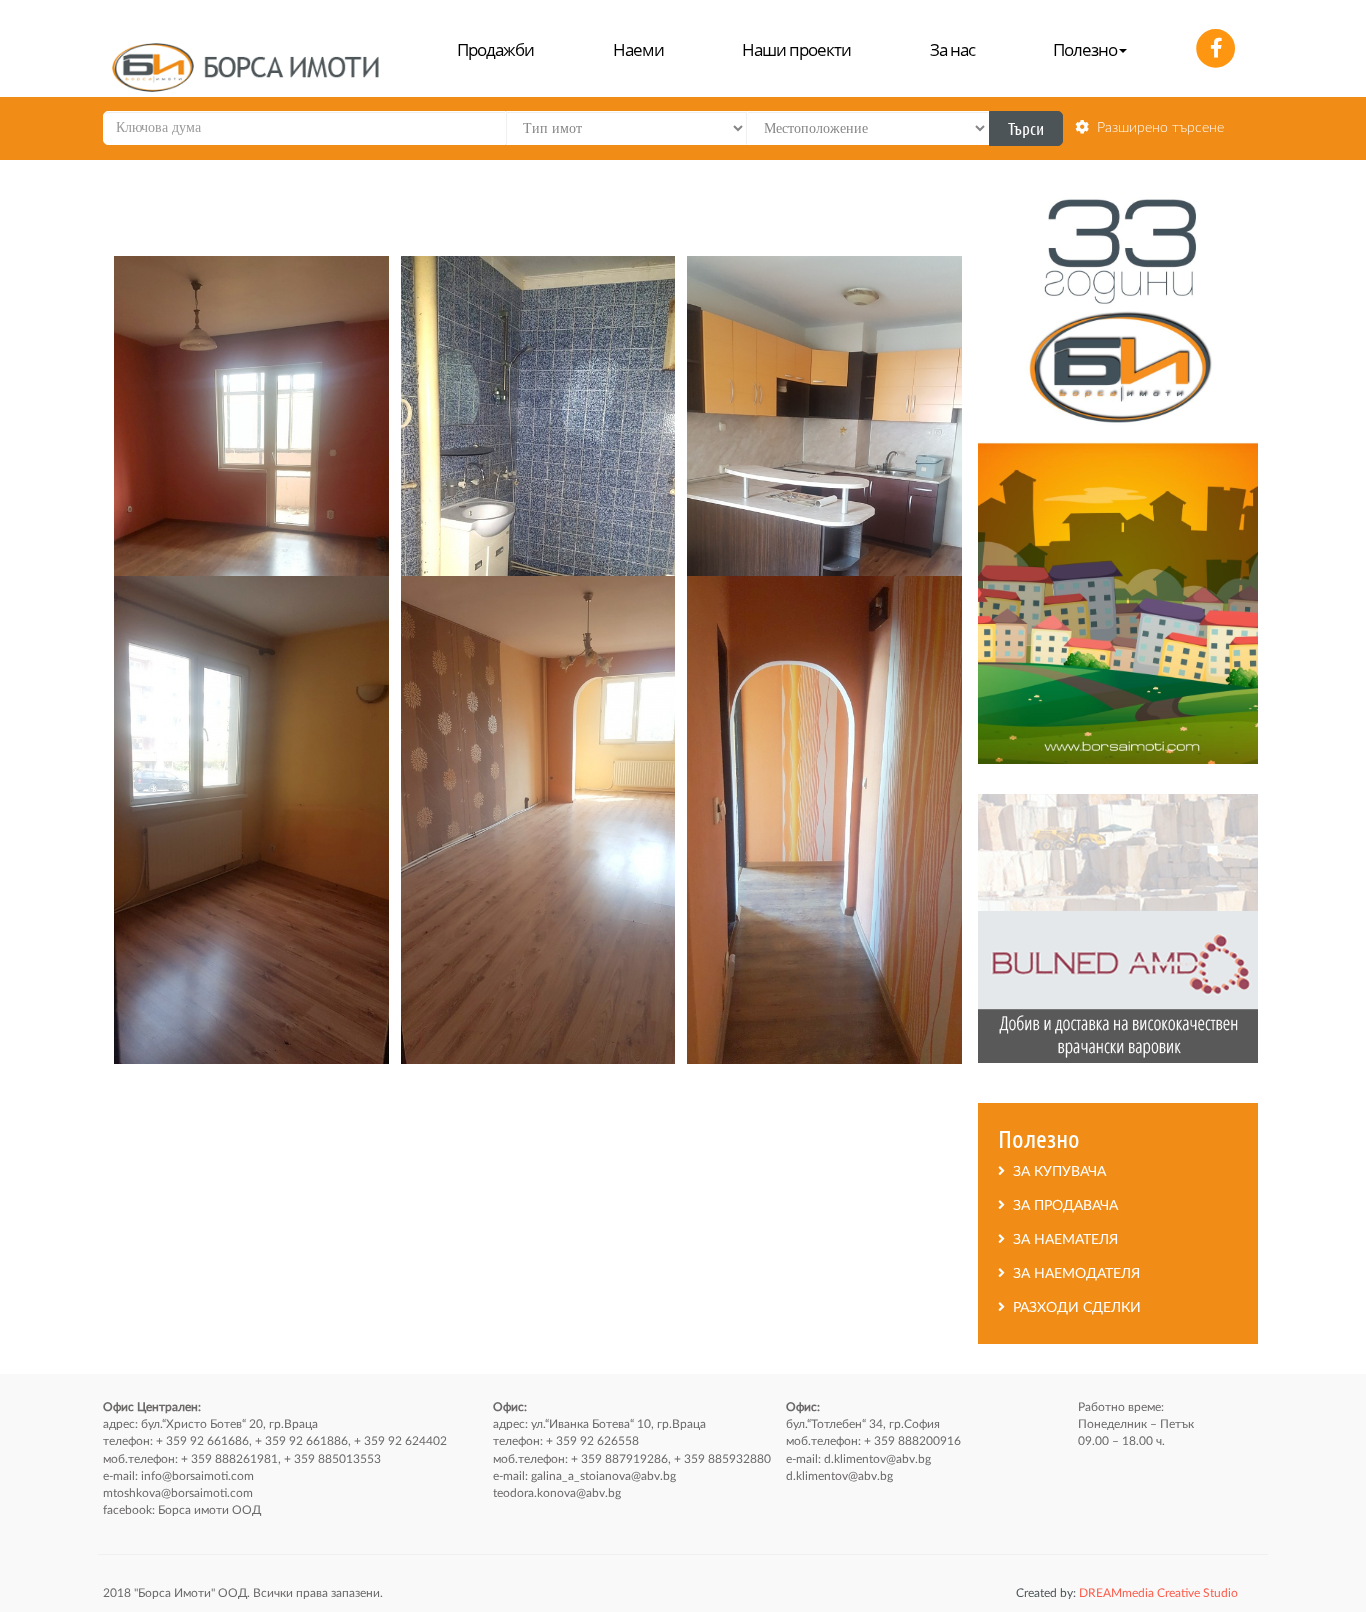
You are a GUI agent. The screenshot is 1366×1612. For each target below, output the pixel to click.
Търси (1026, 128)
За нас (952, 49)
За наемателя (1061, 1240)
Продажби (495, 49)
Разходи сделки (1073, 1308)
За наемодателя (1072, 1274)
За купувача (1055, 1172)
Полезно (1085, 49)
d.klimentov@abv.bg (877, 1459)
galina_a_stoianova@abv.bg (603, 1476)
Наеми (638, 49)
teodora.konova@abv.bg (557, 1493)
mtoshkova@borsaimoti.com (178, 1493)
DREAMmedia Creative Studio (1127, 1593)
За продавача (1061, 1206)
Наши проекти (796, 49)
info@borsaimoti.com (197, 1476)
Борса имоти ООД (209, 1510)
